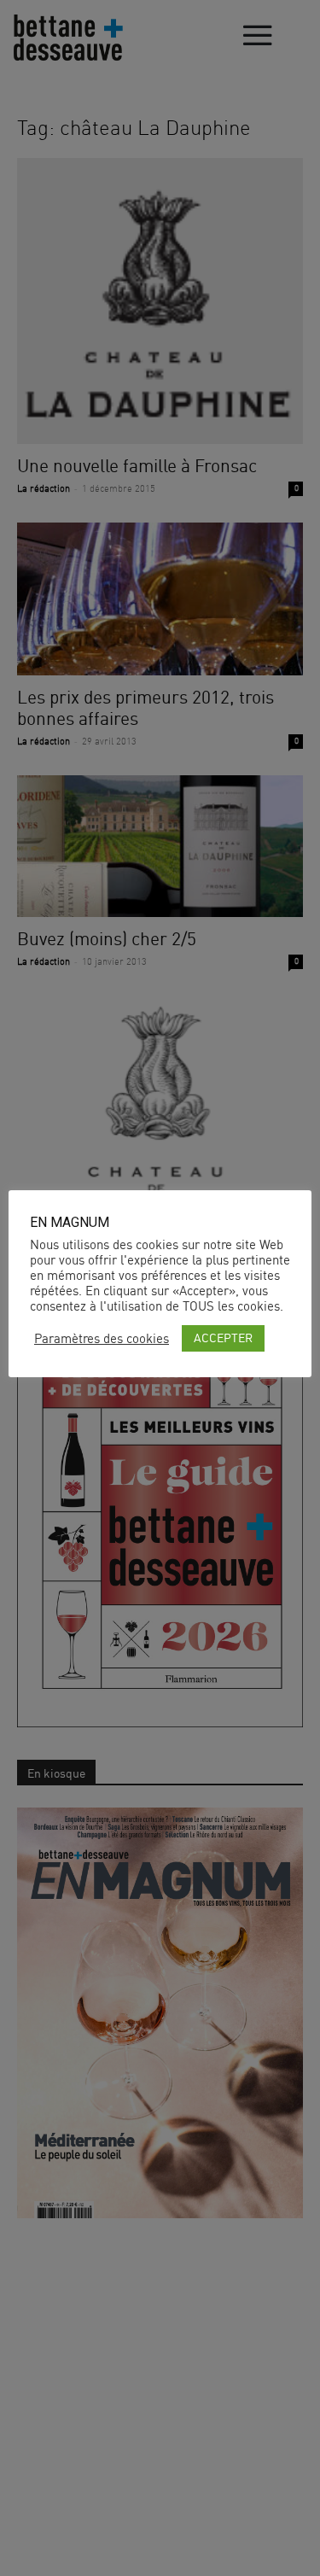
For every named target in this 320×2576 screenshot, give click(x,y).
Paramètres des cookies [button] (102, 1339)
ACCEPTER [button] (223, 1338)
